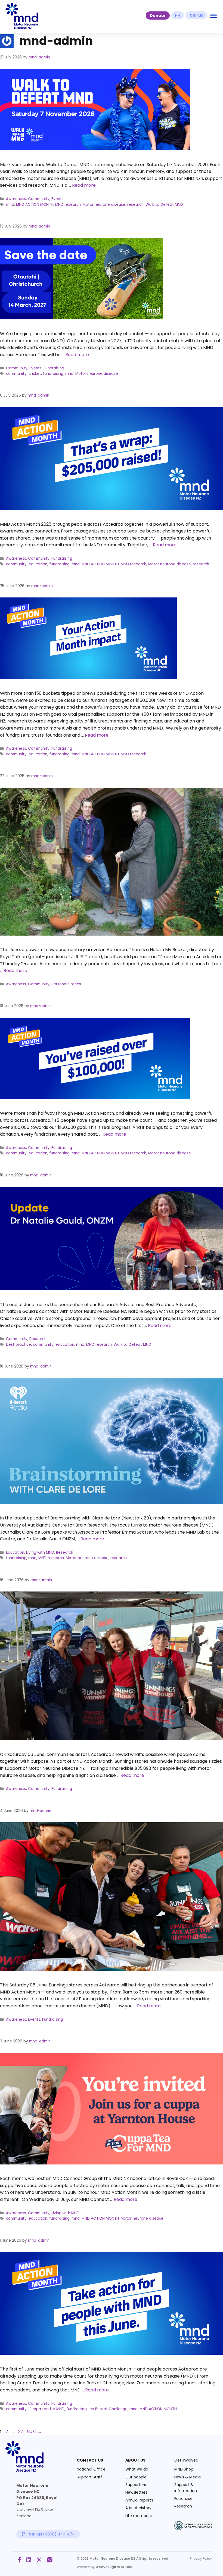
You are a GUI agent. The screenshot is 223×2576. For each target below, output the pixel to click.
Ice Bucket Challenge (108, 2409)
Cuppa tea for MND (47, 2409)
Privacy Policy (201, 2558)
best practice (18, 1345)
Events (58, 199)
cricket (35, 374)
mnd (10, 205)
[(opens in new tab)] (193, 2529)
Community (39, 199)
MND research (68, 205)
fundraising (53, 374)
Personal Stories (66, 984)
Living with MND (40, 1552)
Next (34, 2432)
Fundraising (54, 368)
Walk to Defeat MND (164, 205)
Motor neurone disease (104, 205)
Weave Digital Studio (114, 2567)
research (135, 205)
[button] (158, 15)
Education (15, 1552)
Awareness (16, 199)
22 (21, 2432)
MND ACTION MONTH (35, 205)
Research (38, 1339)
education (38, 564)
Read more (84, 185)
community (16, 374)
